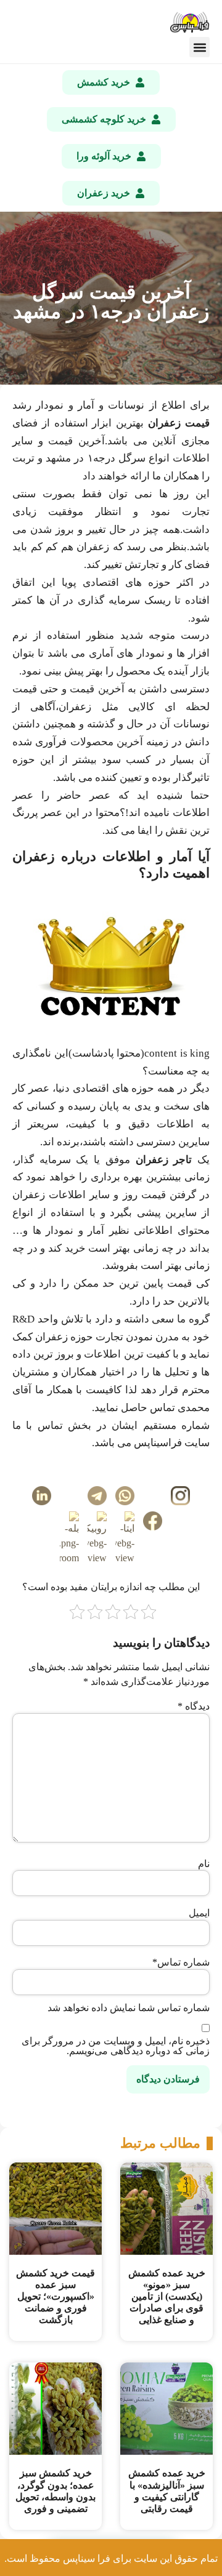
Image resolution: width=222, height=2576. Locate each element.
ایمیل (199, 1913)
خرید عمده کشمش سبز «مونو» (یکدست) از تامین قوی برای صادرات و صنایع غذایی (167, 2297)
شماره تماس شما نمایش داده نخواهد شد (129, 2008)
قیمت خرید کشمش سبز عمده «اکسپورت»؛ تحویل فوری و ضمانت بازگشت (55, 2297)
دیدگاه (194, 1706)
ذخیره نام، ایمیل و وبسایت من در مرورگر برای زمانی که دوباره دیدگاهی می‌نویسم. (116, 2046)
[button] (199, 47)
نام (204, 1864)
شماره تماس (181, 1962)
